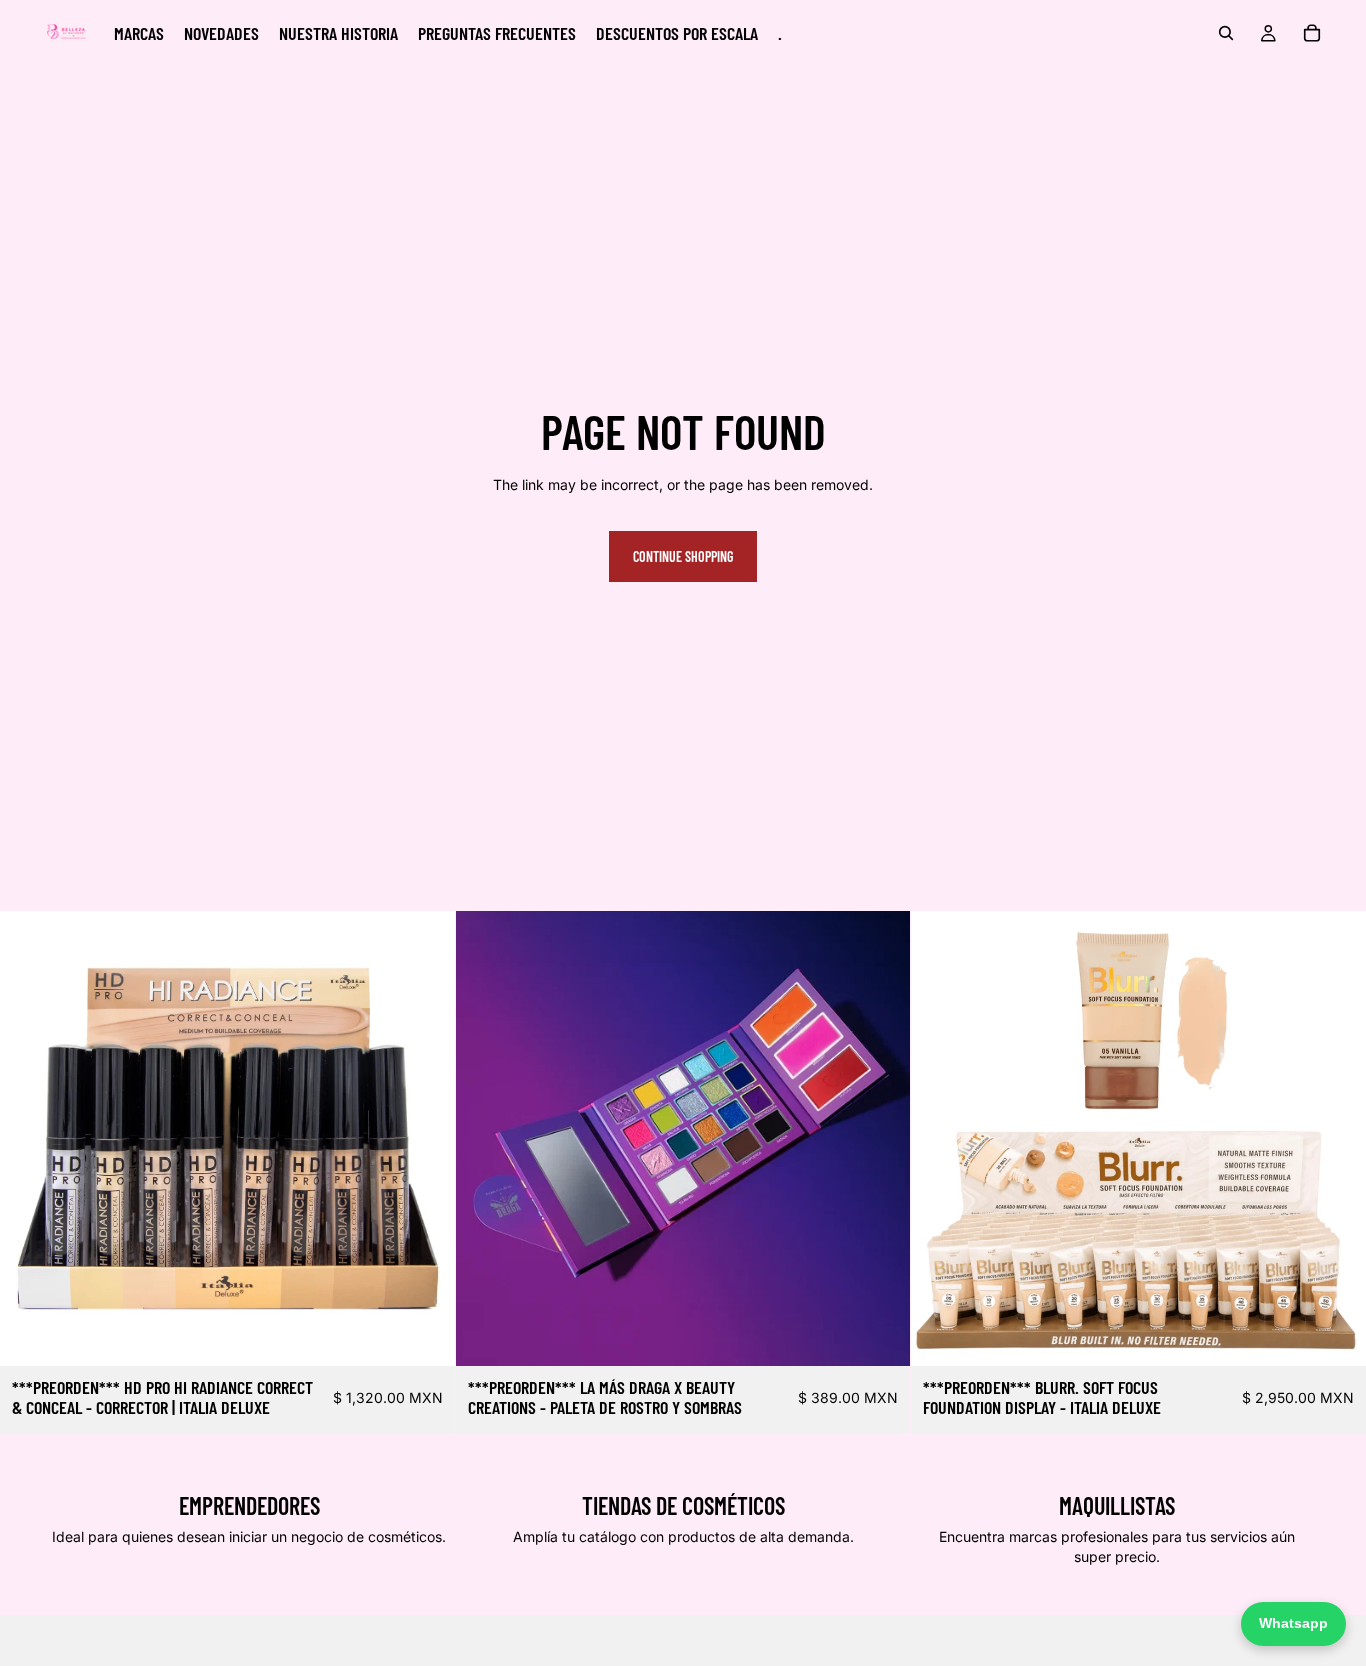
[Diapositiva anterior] (486, 1139)
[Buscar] (1226, 33)
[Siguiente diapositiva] (880, 1139)
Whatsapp (1293, 1623)
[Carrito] (1312, 33)
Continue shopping (683, 556)
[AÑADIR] (424, 1336)
